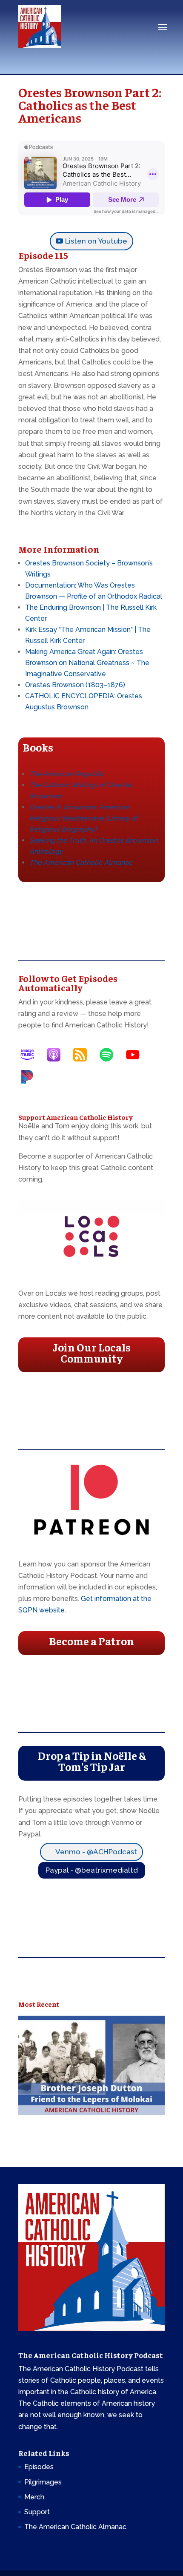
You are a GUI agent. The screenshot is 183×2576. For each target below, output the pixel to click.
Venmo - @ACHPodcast (96, 1852)
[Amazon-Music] (31, 1055)
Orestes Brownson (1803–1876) (75, 685)
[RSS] (84, 1055)
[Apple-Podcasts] (58, 1055)
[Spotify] (111, 1055)
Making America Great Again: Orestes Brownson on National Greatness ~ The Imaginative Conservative (87, 663)
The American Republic (67, 774)
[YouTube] (137, 1055)
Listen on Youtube (96, 241)
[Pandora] (31, 1077)
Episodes (39, 2467)
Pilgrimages (43, 2482)
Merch (34, 2497)
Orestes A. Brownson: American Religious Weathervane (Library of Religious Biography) (84, 818)
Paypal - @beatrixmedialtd (92, 1870)
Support (37, 2512)
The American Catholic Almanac (75, 2527)
